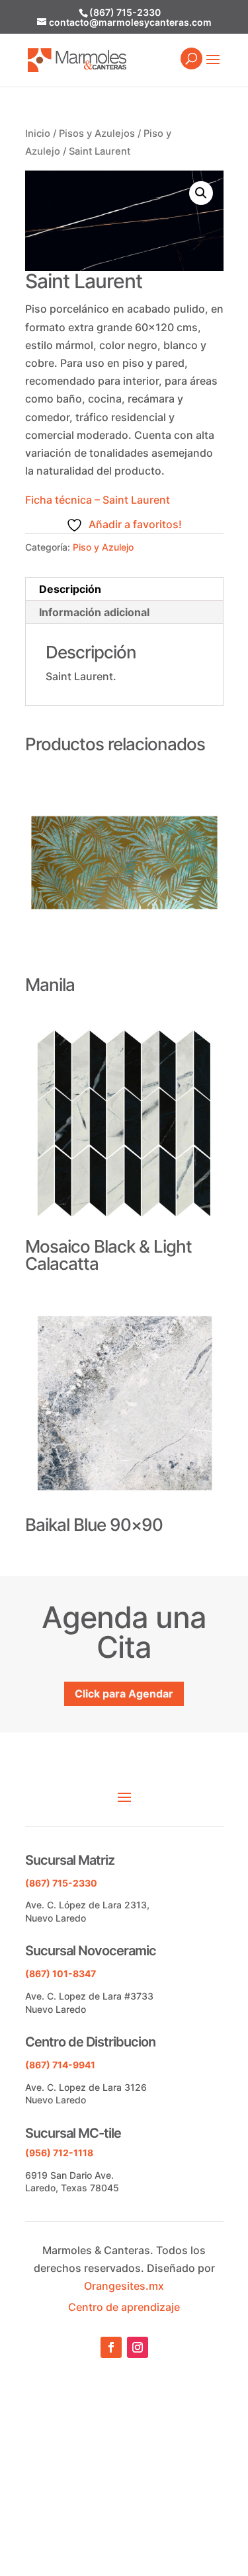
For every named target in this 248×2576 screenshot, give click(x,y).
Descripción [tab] (70, 589)
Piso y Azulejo (103, 547)
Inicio (38, 134)
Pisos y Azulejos (97, 134)
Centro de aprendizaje (124, 2307)
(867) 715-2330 (125, 12)
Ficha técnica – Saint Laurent (98, 500)
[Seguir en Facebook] (111, 2347)
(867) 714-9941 (60, 2065)
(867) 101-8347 (61, 1973)
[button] (201, 193)
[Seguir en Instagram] (138, 2347)
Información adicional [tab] (94, 612)
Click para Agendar (124, 1694)
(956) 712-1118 (59, 2153)
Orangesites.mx (124, 2286)
